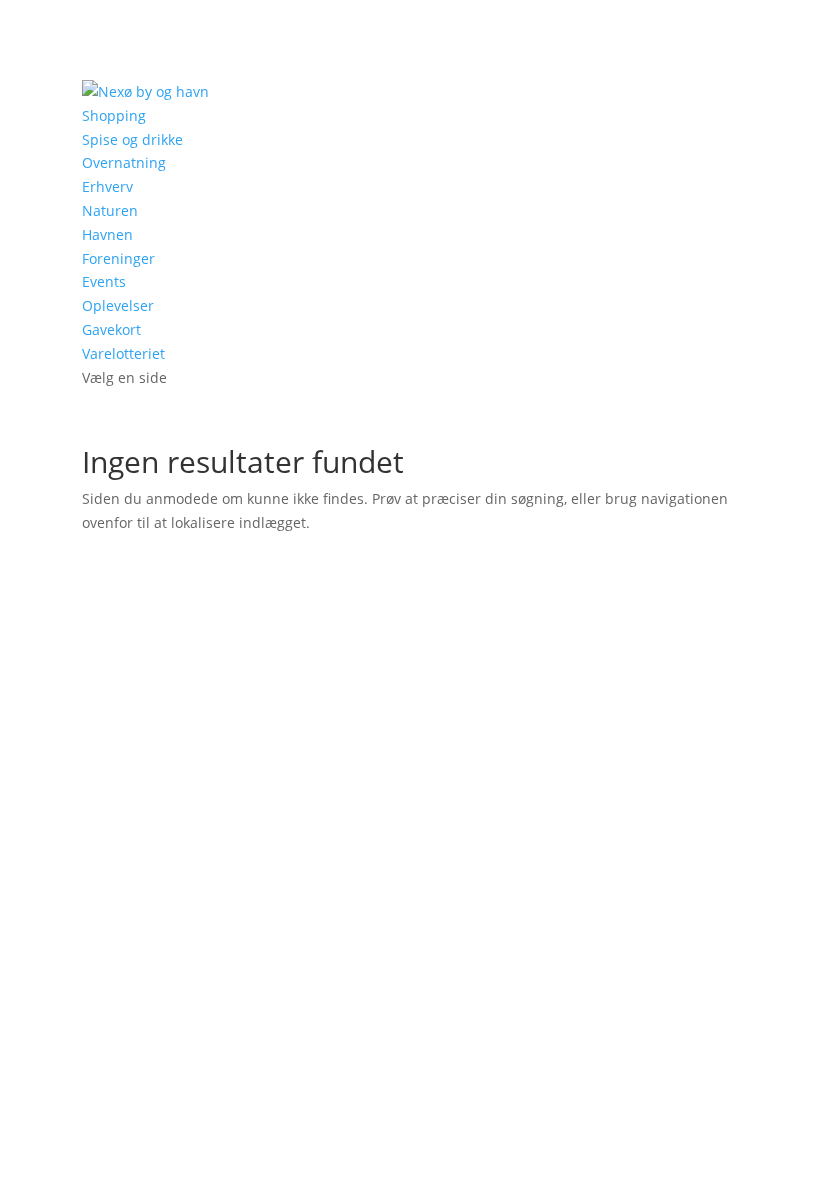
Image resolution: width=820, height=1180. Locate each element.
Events (104, 281)
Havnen (107, 234)
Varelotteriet (123, 353)
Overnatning (124, 162)
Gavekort (111, 329)
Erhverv (107, 186)
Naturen (110, 210)
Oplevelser (118, 305)
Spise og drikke (132, 139)
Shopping (114, 115)
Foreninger (118, 258)
